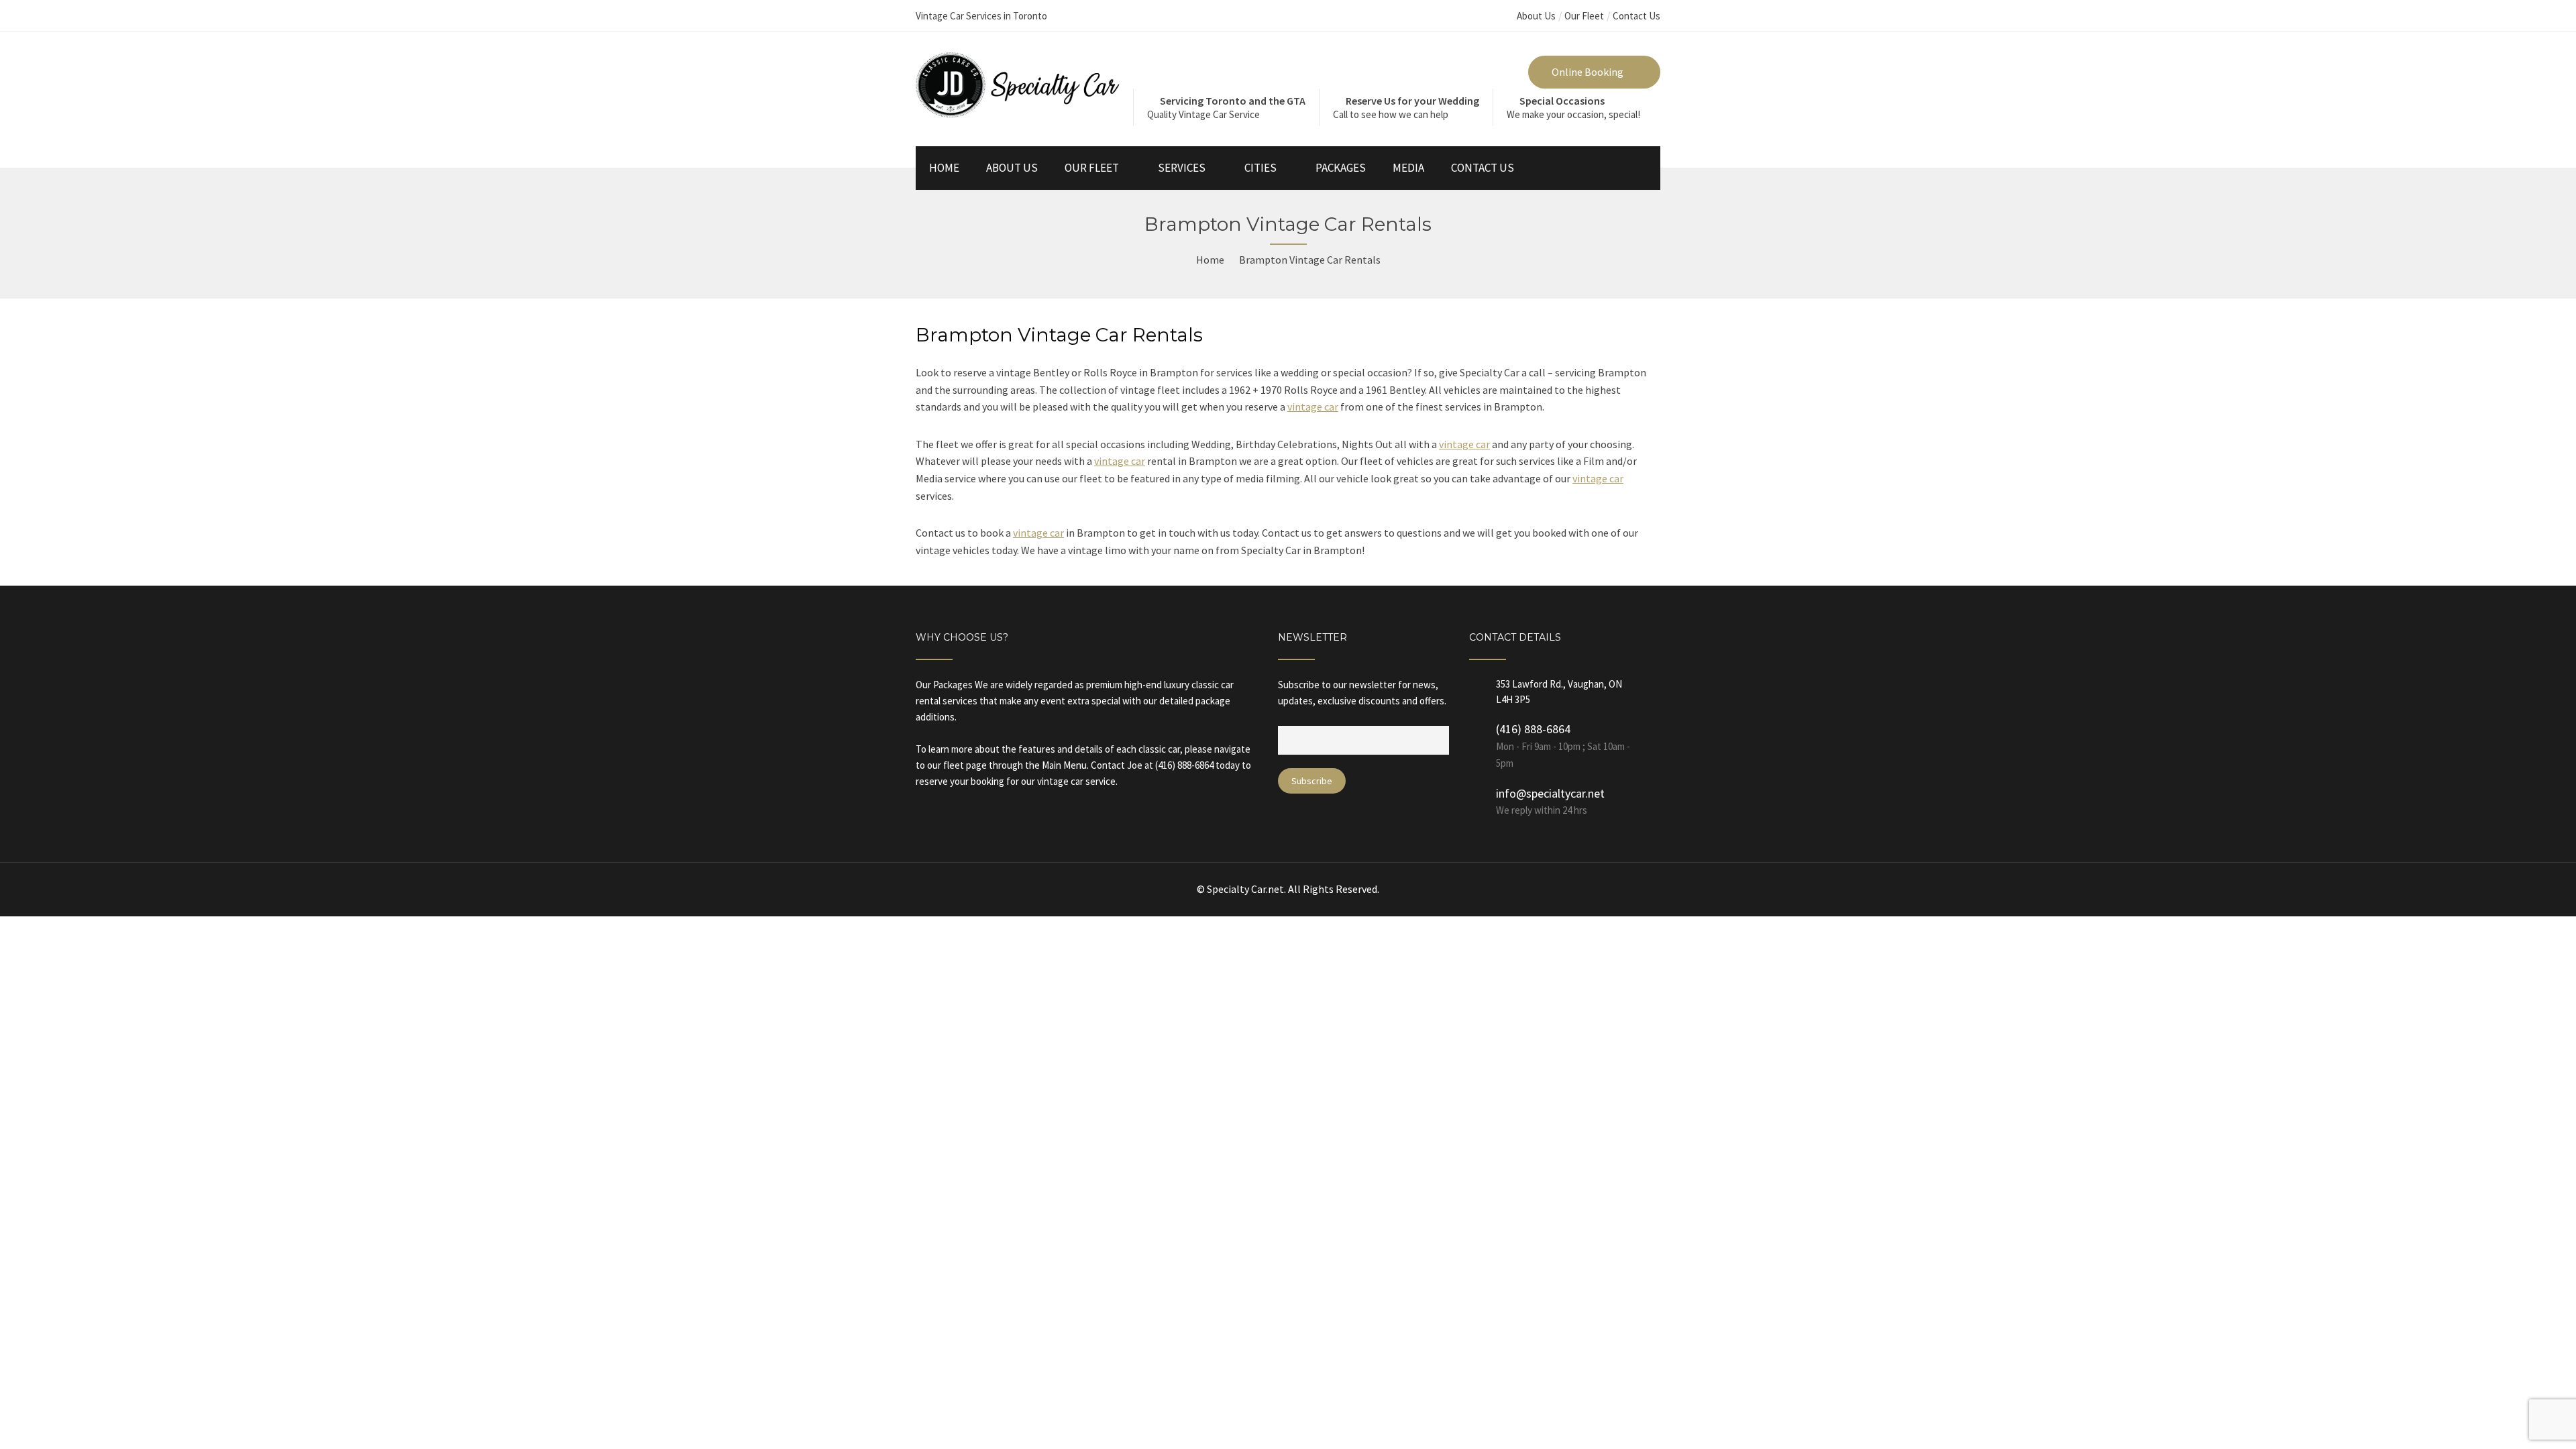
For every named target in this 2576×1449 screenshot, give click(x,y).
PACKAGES (1341, 168)
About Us (1536, 16)
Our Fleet (1584, 16)
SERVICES (1182, 168)
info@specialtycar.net (1550, 793)
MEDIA (1408, 168)
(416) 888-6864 (1533, 729)
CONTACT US (1483, 168)
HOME (944, 168)
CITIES (1260, 168)
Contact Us (1636, 16)
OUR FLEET (1092, 168)
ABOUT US (1012, 168)
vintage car (1313, 407)
